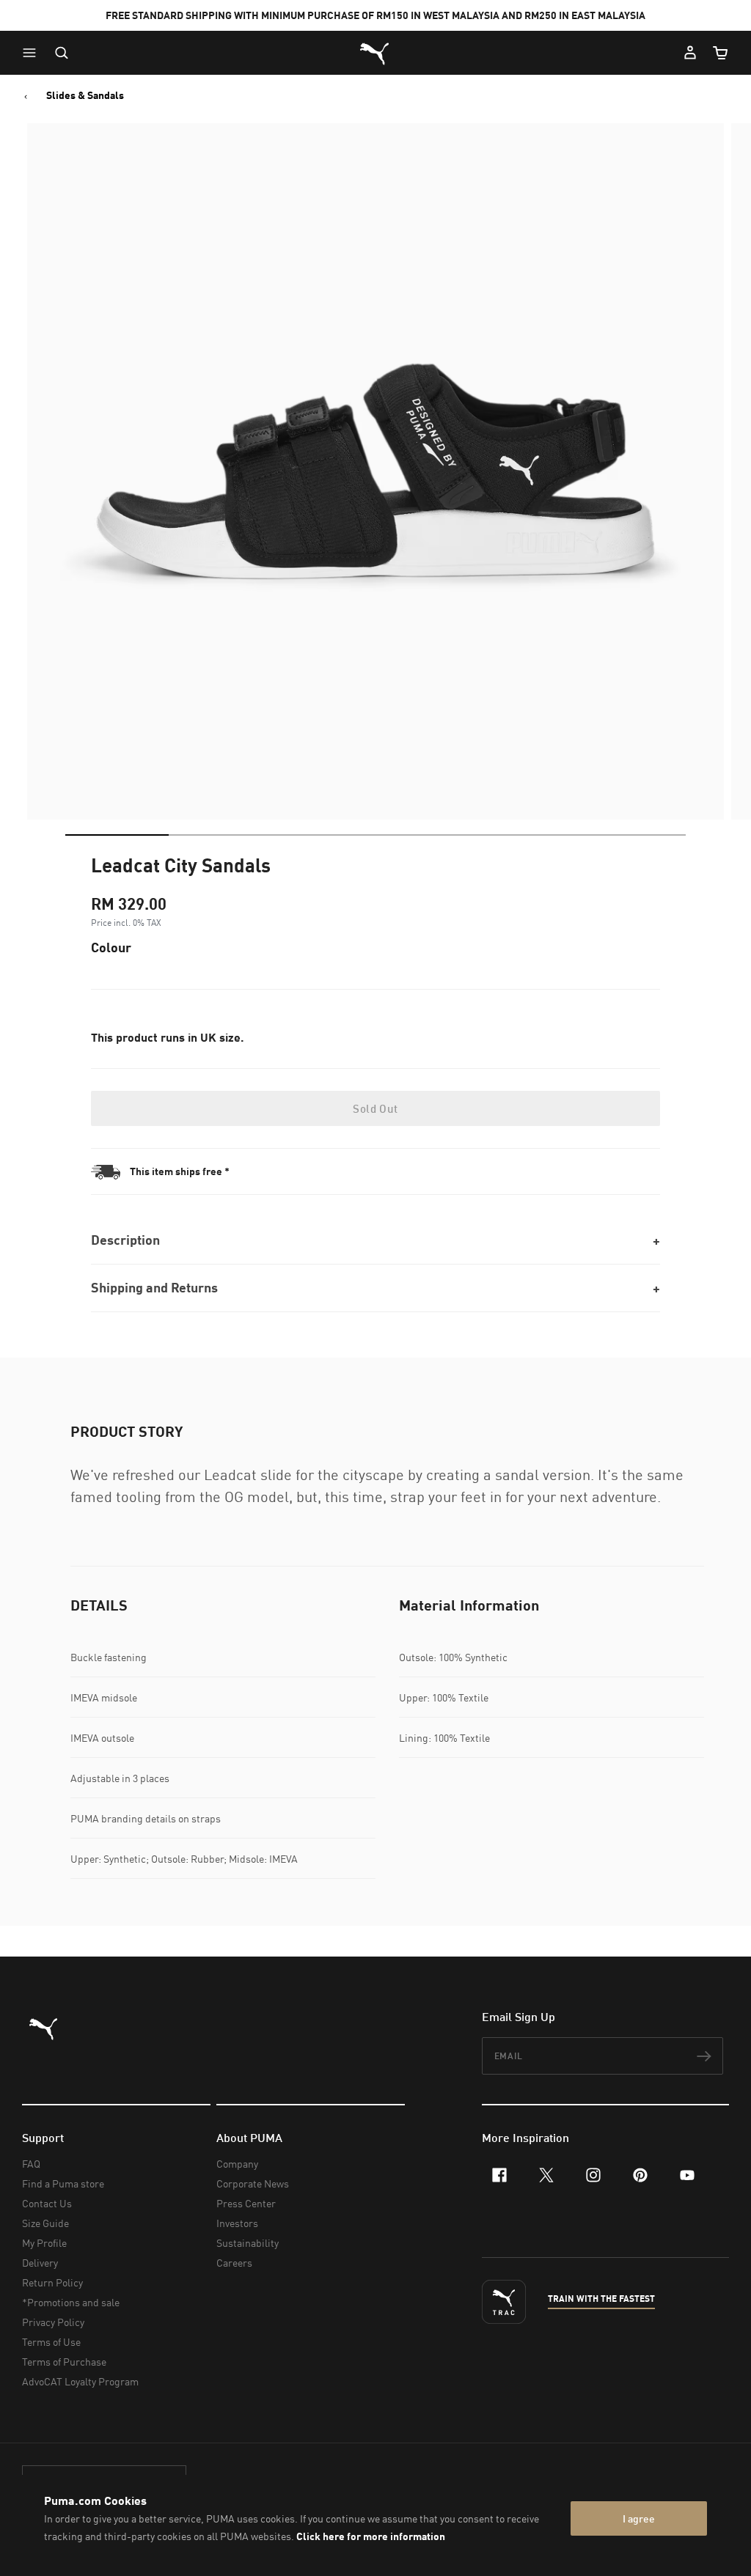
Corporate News (253, 2183)
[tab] (117, 835)
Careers (234, 2263)
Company (237, 2164)
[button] (33, 53)
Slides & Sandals (85, 95)
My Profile (44, 2243)
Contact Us (47, 2203)
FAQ (31, 2164)
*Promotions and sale (71, 2302)
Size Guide (45, 2223)
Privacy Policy (53, 2322)
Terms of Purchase (64, 2362)
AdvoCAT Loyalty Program (80, 2381)
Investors (237, 2223)
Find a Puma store (63, 2183)
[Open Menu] (33, 53)
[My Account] (690, 53)
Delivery (40, 2263)
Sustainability (248, 2243)
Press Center (246, 2203)
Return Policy (52, 2282)
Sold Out (375, 1108)
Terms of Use (51, 2342)
